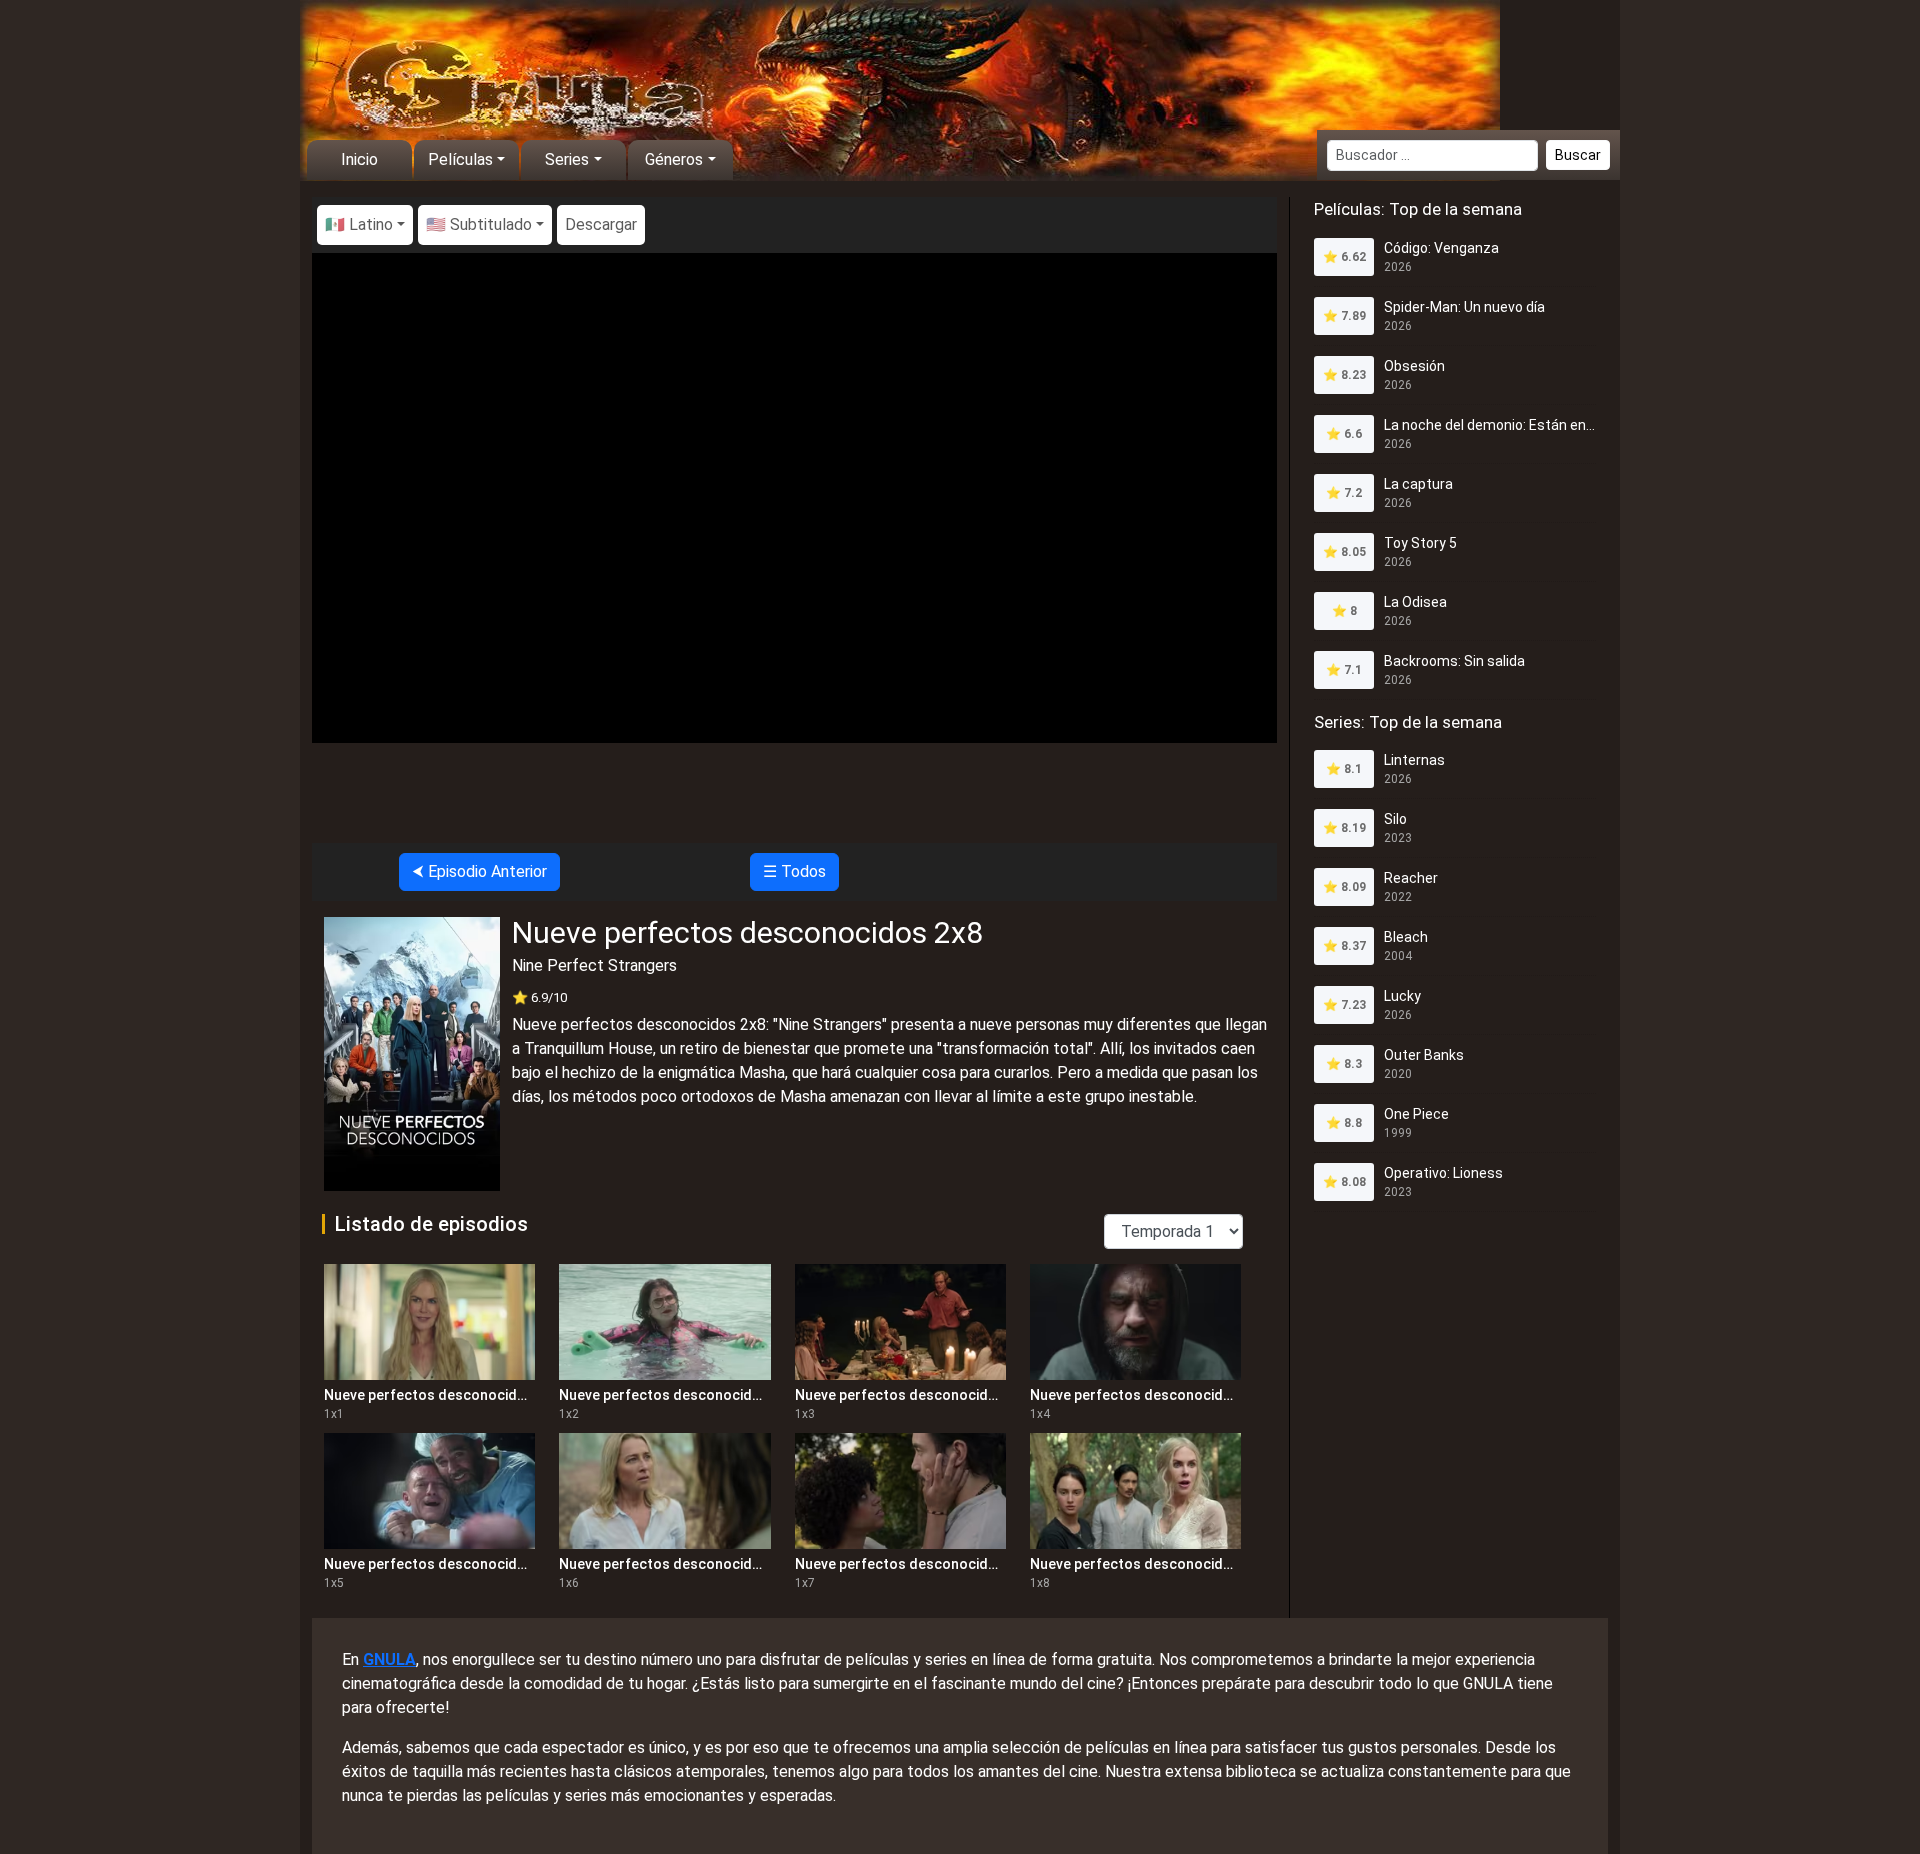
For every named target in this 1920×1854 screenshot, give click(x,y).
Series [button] (567, 159)
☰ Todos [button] (794, 871)
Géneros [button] (674, 159)
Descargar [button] (601, 224)
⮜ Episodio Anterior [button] (479, 871)
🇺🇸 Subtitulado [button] (479, 224)
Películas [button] (460, 159)
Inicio (359, 159)
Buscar (1578, 155)
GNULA (389, 1659)
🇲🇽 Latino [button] (359, 224)
